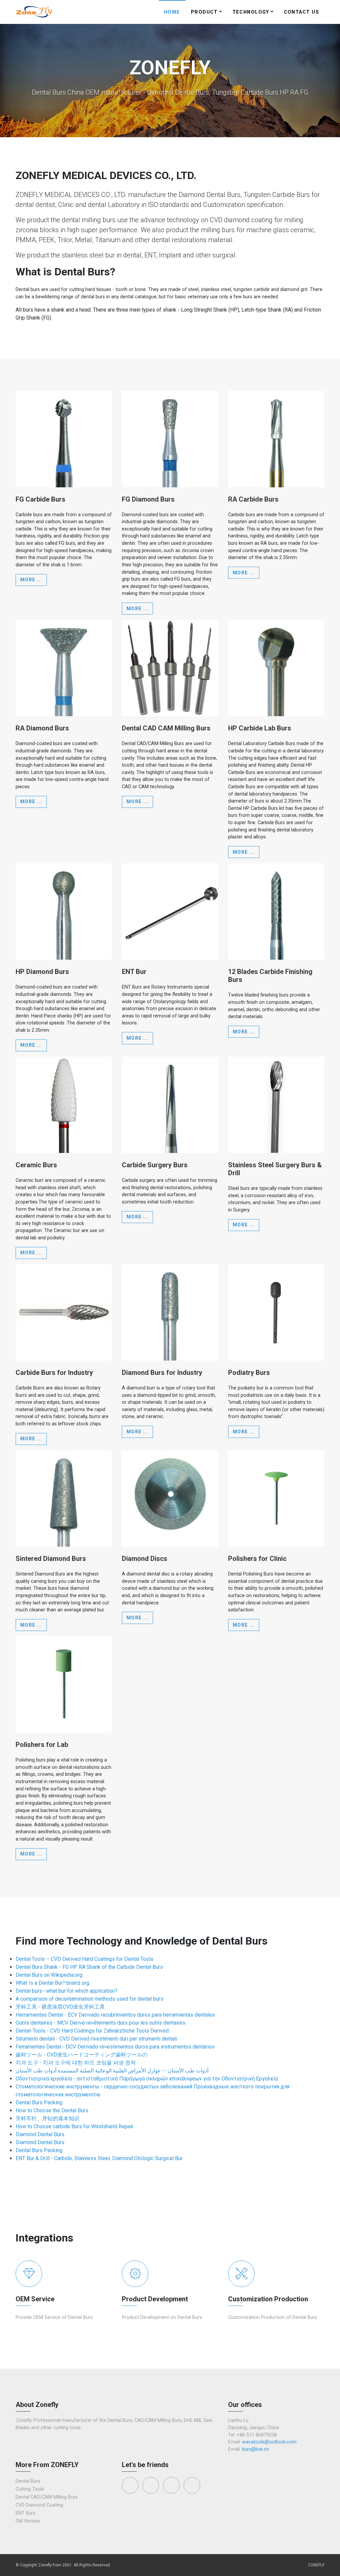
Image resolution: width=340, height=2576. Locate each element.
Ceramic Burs (36, 1165)
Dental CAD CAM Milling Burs (166, 728)
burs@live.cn (255, 2449)
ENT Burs (26, 2513)
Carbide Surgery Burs (155, 1165)
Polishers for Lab (42, 1745)
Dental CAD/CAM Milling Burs (47, 2497)
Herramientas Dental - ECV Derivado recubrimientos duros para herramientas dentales (115, 2015)
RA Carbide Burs (253, 499)
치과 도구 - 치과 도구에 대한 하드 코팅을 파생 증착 (76, 2063)
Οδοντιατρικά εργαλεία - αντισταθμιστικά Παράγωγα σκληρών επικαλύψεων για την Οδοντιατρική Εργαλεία (147, 2079)
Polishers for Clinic (257, 1559)
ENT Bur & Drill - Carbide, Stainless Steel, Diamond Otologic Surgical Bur (99, 2158)
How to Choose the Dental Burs (52, 2110)
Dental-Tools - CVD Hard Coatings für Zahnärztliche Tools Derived (92, 2031)
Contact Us (301, 12)
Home (172, 12)
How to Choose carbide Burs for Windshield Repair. (75, 2126)
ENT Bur (134, 972)
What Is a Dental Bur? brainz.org (52, 1983)
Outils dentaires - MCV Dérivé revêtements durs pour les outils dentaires (100, 2023)
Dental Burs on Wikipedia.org (49, 1975)
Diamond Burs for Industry (162, 1373)
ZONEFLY (316, 2565)
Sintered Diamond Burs (51, 1559)
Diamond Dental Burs (40, 2134)
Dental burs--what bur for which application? (67, 1991)
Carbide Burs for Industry (54, 1373)
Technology (251, 12)
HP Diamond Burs (42, 972)
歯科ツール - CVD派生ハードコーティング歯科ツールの (82, 2055)
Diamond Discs (145, 1559)
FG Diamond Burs (148, 499)
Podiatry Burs (249, 1373)
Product (204, 12)
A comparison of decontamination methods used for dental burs (89, 1999)
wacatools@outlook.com (269, 2442)
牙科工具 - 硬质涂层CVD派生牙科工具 (60, 2007)
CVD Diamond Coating (39, 2505)
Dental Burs (28, 2481)
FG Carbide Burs (41, 499)
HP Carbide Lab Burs (260, 728)
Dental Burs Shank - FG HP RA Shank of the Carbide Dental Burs (89, 1967)
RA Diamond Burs (42, 728)
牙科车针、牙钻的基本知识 (47, 2118)
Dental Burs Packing (39, 2102)
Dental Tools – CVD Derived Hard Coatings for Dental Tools (85, 1959)
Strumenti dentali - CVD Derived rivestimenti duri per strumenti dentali (96, 2039)
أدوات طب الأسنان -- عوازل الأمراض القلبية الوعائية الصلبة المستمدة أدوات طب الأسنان (112, 2071)
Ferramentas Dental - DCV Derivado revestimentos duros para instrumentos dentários (115, 2047)
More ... (31, 580)
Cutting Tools (30, 2489)
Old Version (28, 2521)
